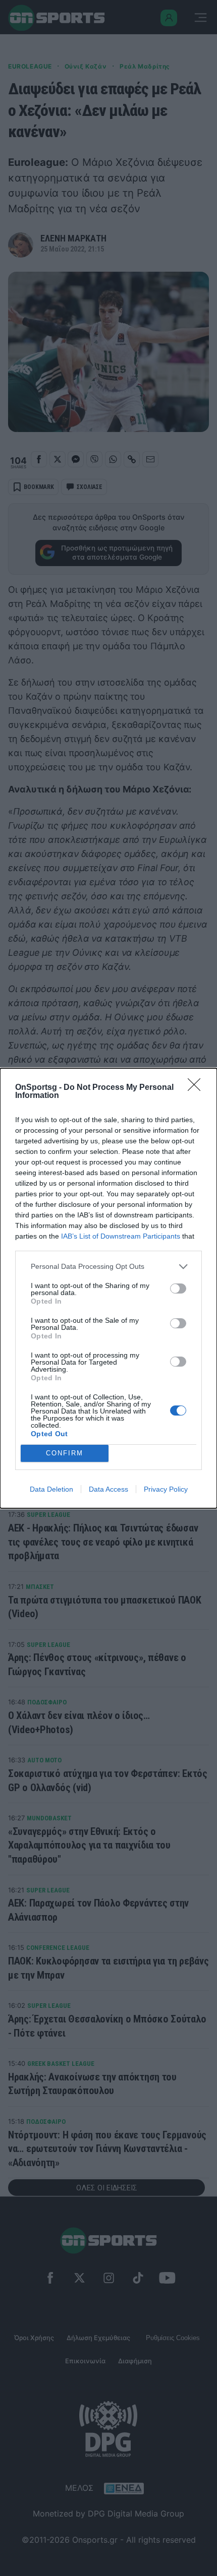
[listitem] (108, 1267)
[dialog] (108, 1288)
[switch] (178, 1289)
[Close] (197, 1088)
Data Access (108, 1489)
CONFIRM (65, 1453)
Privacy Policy (166, 1489)
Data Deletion (51, 1489)
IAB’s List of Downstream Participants (121, 1236)
